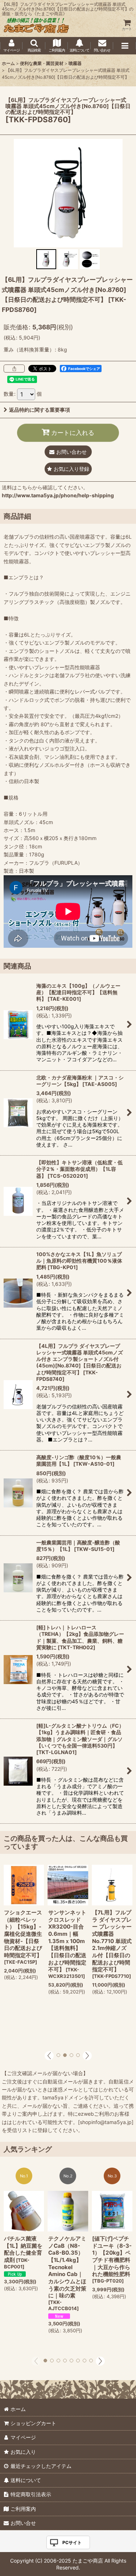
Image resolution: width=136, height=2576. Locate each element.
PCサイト (72, 2542)
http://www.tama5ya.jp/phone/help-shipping (58, 495)
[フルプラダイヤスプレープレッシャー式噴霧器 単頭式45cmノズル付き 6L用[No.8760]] (68, 193)
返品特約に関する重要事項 (40, 410)
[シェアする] (14, 369)
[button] (34, 46)
